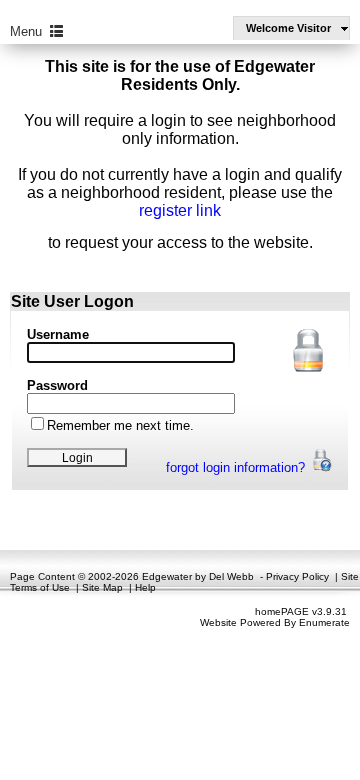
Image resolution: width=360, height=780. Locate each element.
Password (57, 385)
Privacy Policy (297, 576)
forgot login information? (237, 467)
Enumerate (324, 622)
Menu (30, 31)
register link (180, 210)
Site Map (102, 587)
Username (58, 334)
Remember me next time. (120, 425)
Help (145, 587)
